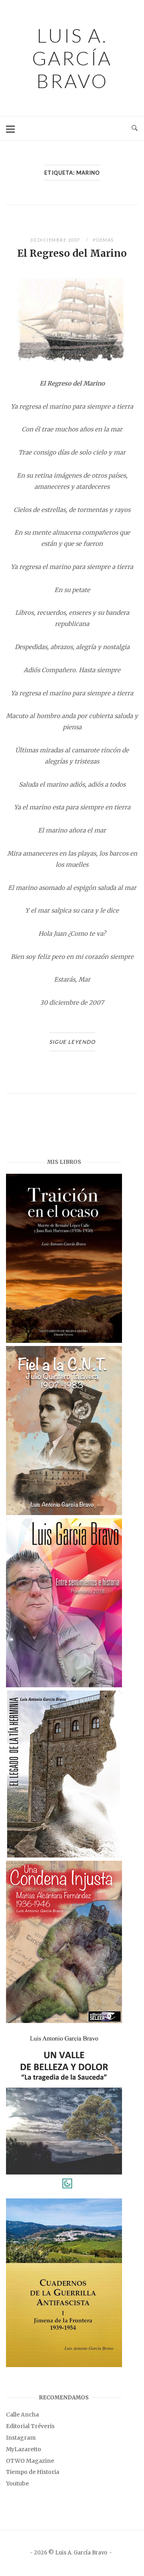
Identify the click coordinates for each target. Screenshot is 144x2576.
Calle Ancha (22, 2415)
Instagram (21, 2438)
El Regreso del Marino (72, 253)
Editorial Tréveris (30, 2426)
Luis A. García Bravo (72, 58)
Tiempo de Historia (33, 2472)
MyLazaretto (24, 2449)
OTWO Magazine (30, 2461)
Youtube (17, 2484)
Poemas (103, 240)
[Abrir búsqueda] (135, 128)
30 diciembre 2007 (56, 240)
